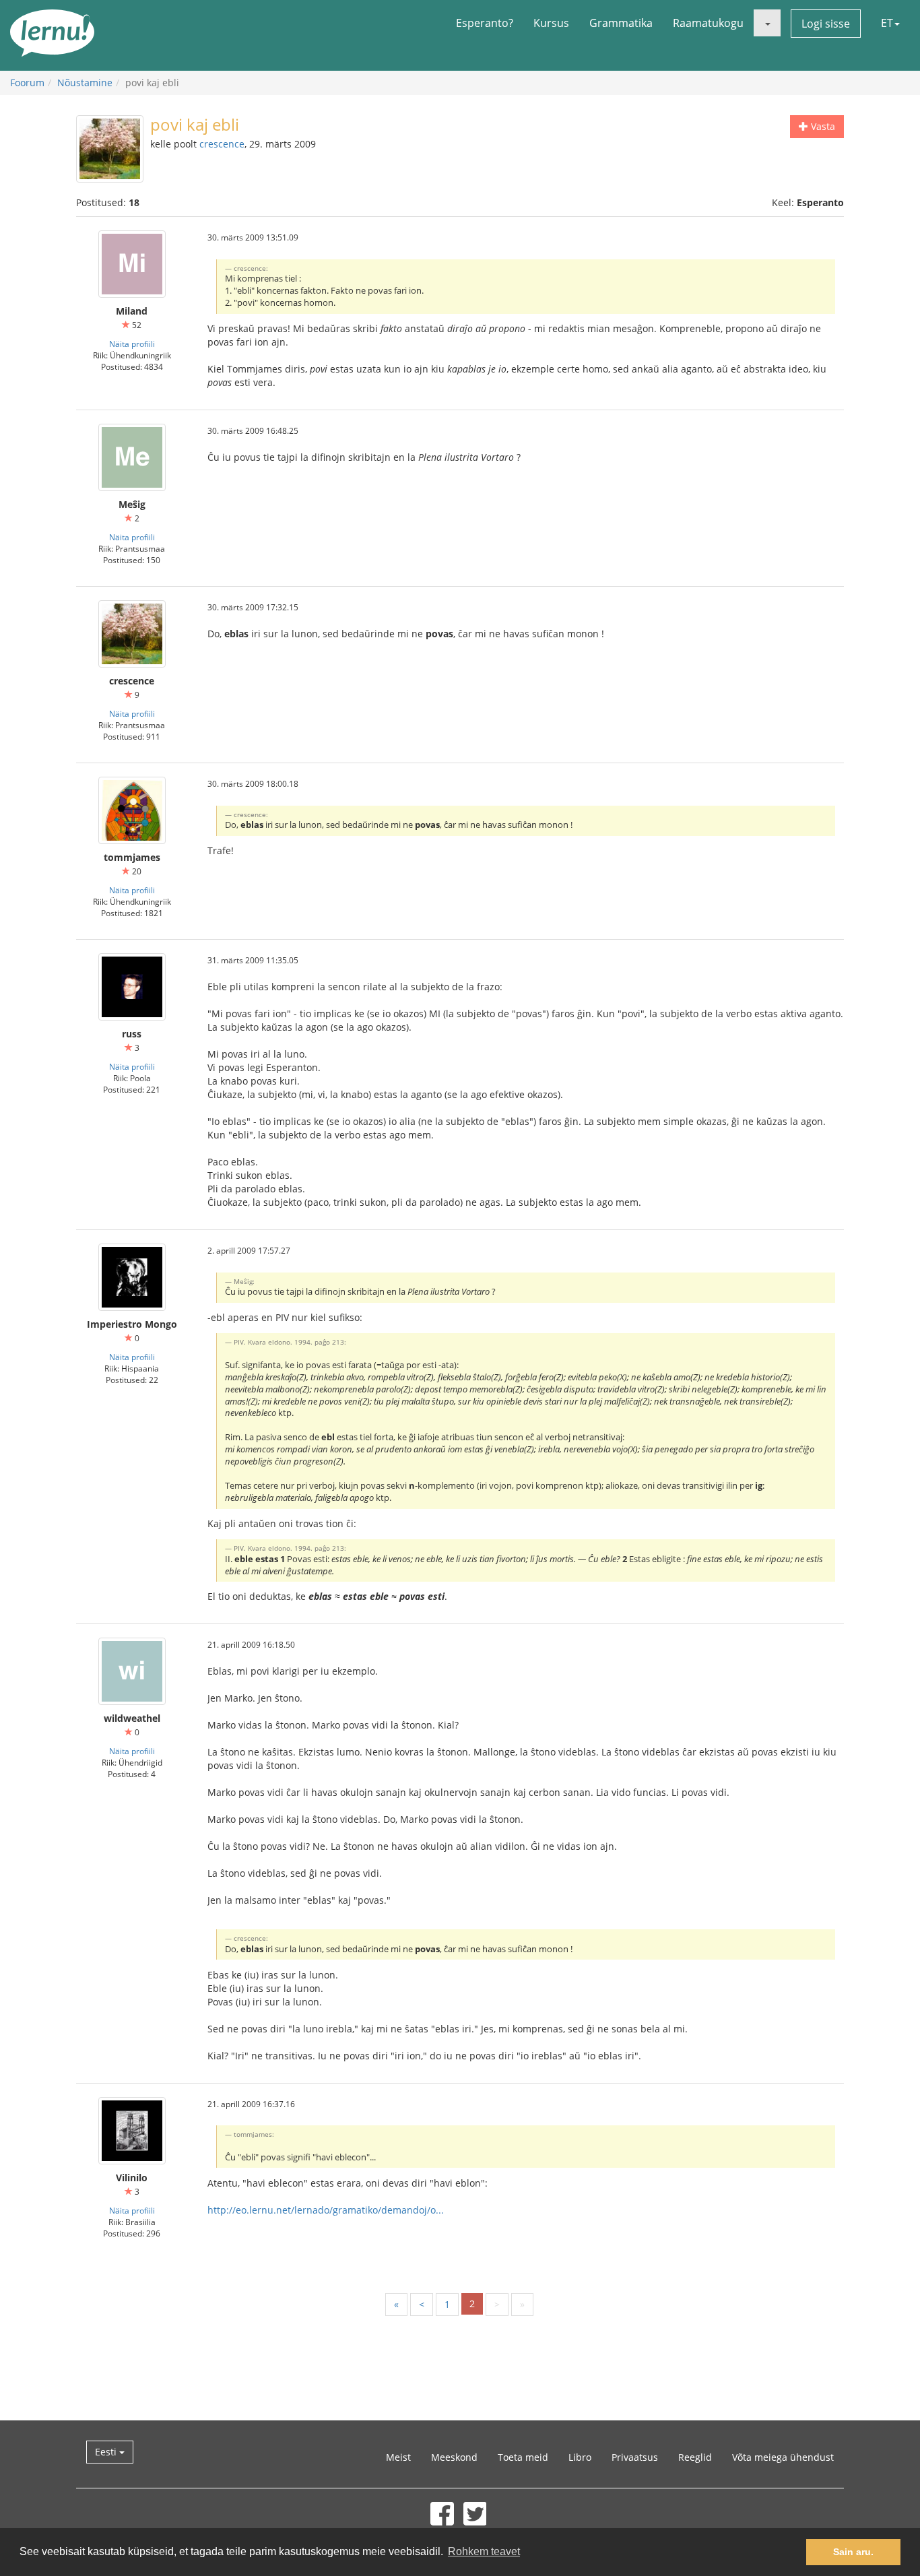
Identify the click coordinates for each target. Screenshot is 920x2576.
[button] (767, 23)
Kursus (551, 23)
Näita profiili (132, 344)
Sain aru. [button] (853, 2552)
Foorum (27, 83)
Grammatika (621, 23)
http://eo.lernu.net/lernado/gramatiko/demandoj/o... (326, 2210)
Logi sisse (826, 24)
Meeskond (454, 2457)
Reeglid (695, 2457)
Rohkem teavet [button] (484, 2551)
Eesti (107, 2452)
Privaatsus (635, 2457)
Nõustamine (85, 83)
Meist (398, 2457)
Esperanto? (485, 23)
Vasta (822, 126)
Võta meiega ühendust (783, 2457)
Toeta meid (523, 2457)
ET (887, 23)
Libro (580, 2457)
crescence (222, 144)
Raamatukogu (708, 23)
